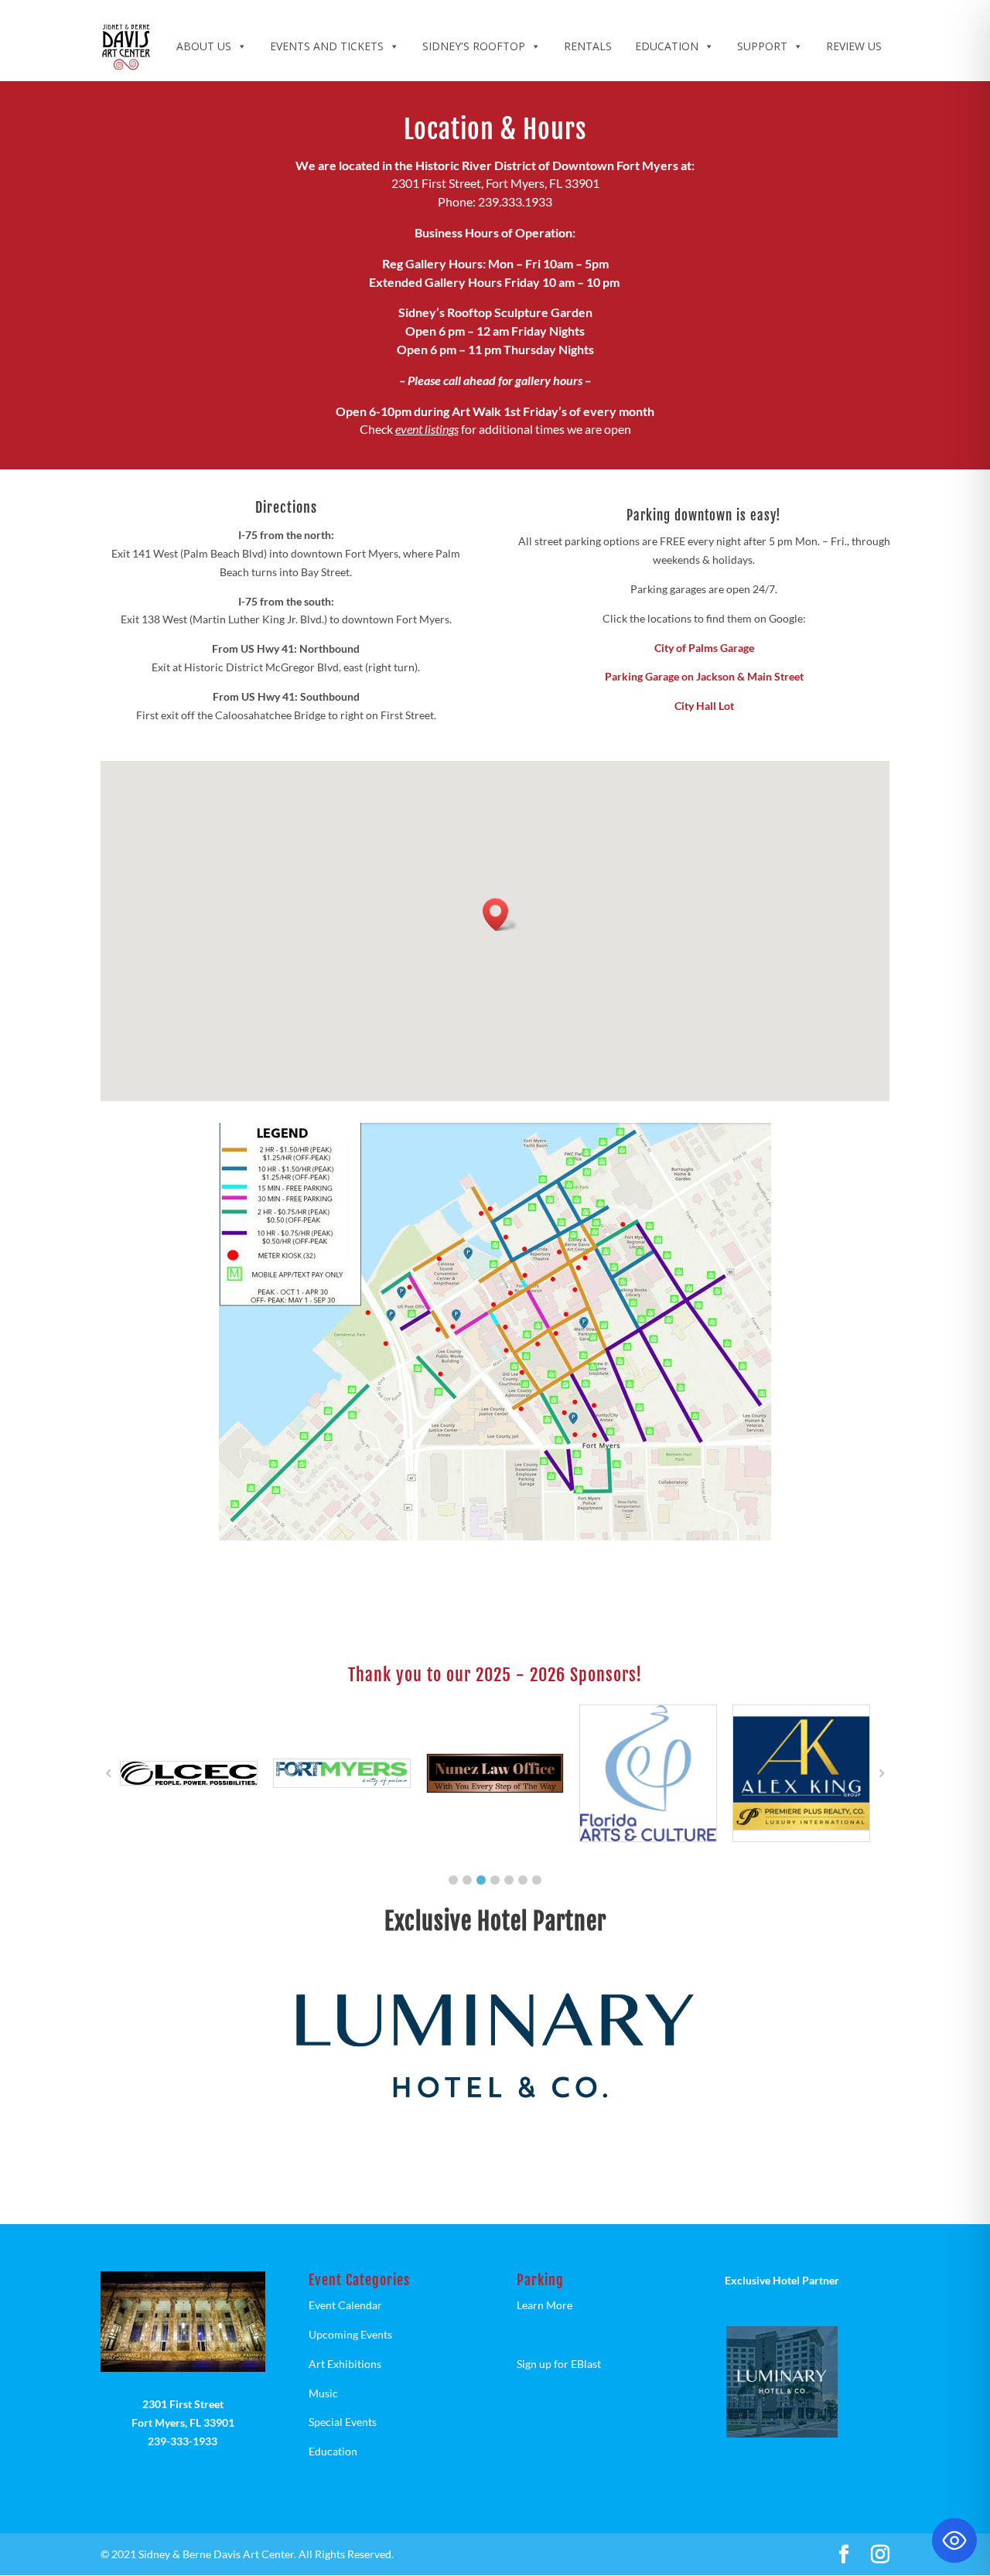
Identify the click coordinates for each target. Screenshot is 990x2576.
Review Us (854, 46)
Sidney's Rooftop (474, 46)
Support (762, 46)
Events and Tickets (327, 46)
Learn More (544, 2305)
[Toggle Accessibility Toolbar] (954, 2540)
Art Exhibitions (345, 2364)
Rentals (588, 46)
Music (323, 2393)
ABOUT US (204, 46)
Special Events (343, 2422)
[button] (500, 914)
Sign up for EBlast (559, 2364)
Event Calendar (345, 2305)
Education (667, 46)
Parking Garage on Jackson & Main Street (704, 676)
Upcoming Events (350, 2334)
